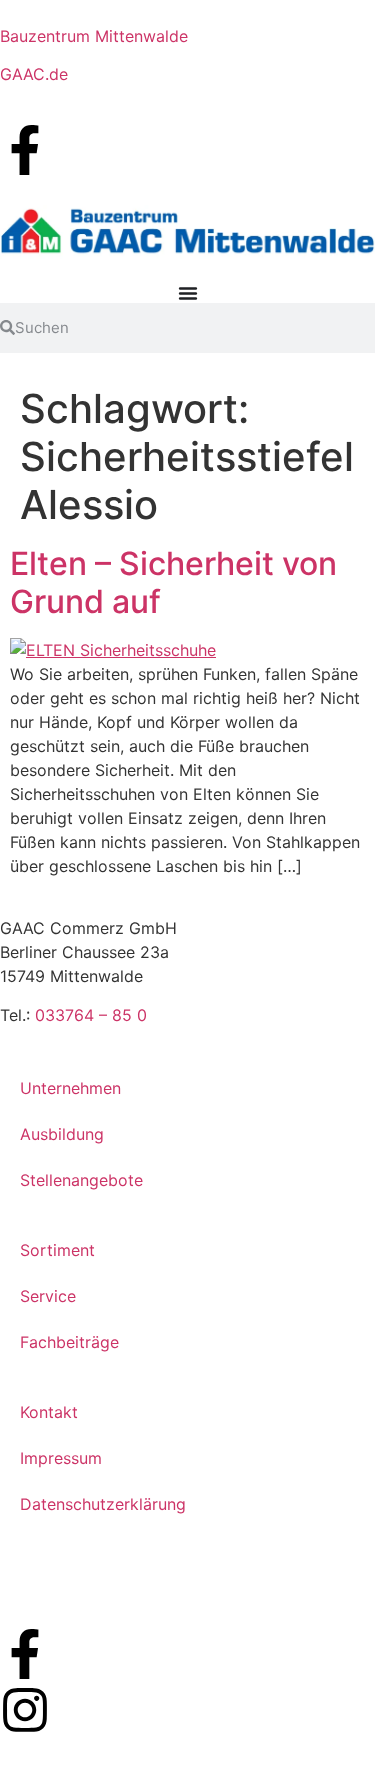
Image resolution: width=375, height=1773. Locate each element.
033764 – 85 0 (91, 1015)
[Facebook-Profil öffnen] (25, 150)
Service (48, 1296)
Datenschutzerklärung (103, 1504)
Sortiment (57, 1250)
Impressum (61, 1458)
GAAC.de (34, 74)
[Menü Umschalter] (188, 293)
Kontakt (49, 1412)
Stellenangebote (81, 1180)
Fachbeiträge (69, 1342)
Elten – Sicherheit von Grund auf (173, 582)
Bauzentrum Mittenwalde (94, 36)
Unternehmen (70, 1088)
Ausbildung (62, 1134)
